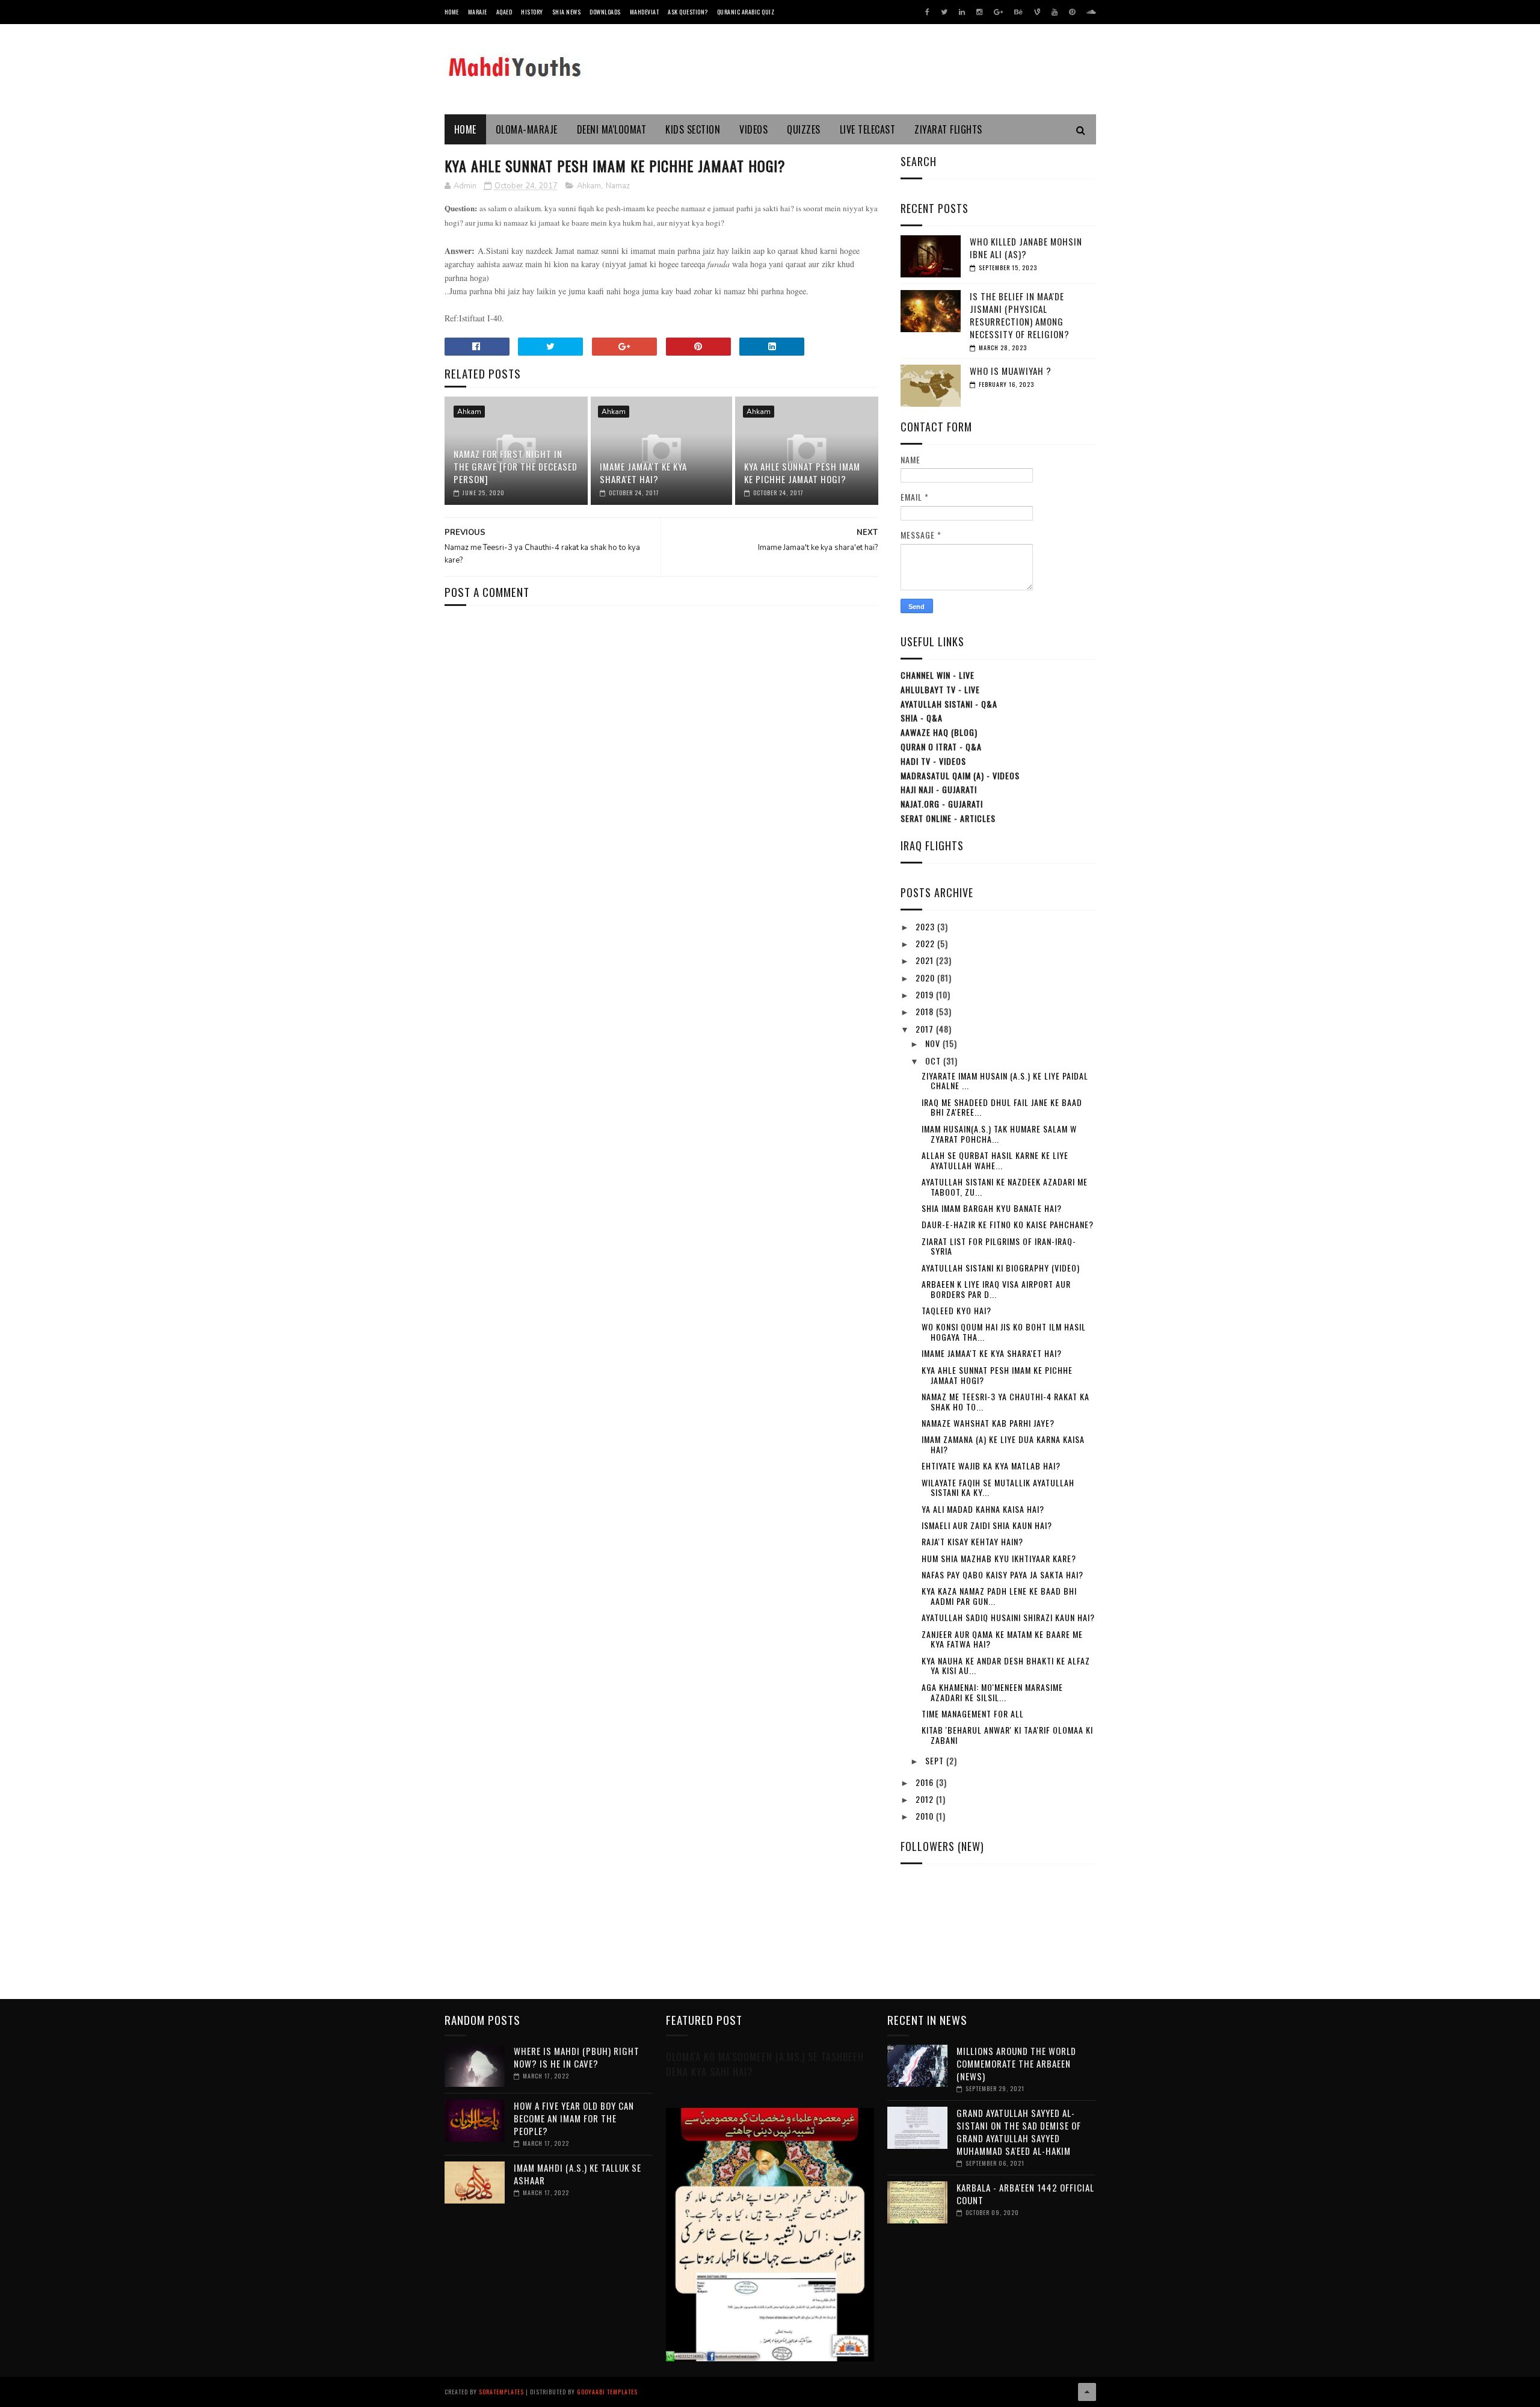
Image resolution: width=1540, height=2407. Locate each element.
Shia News (567, 12)
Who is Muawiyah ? (1011, 371)
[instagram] (979, 12)
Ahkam (589, 186)
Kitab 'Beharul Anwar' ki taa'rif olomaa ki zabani (1007, 1735)
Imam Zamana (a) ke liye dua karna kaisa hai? (1003, 1444)
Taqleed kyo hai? (956, 1310)
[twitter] (944, 12)
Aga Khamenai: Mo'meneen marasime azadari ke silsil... (992, 1692)
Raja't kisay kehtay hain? (972, 1541)
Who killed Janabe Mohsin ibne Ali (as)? (1026, 248)
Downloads (605, 12)
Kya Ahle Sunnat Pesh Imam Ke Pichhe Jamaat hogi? (802, 473)
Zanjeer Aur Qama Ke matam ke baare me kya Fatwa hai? (1002, 1639)
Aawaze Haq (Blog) (939, 732)
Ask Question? (688, 12)
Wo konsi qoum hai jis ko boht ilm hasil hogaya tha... (1004, 1332)
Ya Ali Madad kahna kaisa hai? (983, 1509)
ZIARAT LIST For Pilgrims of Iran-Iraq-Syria (999, 1246)
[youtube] (1055, 12)
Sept (936, 1760)
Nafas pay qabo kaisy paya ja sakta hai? (1003, 1574)
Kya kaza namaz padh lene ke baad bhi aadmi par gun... (999, 1596)
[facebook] (927, 12)
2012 (926, 1799)
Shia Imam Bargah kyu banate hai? (992, 1208)
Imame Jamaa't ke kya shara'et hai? (643, 473)
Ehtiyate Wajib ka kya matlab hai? (991, 1466)
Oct (934, 1061)
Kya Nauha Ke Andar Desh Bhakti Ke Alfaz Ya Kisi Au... (1006, 1666)
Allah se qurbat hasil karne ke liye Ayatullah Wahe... (995, 1160)
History (532, 12)
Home (452, 12)
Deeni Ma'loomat (612, 129)
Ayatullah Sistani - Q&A (949, 704)
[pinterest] (1072, 12)
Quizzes (804, 129)
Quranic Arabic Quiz (746, 12)
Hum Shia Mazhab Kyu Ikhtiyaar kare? (999, 1558)
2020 (926, 978)
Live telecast (868, 129)
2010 (926, 1816)
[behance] (1018, 12)
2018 (926, 1011)
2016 (926, 1782)
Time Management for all (973, 1713)
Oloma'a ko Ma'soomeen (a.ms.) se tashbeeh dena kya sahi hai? (765, 2064)
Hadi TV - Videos (933, 761)
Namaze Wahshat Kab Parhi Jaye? (988, 1423)
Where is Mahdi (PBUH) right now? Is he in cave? (577, 2057)
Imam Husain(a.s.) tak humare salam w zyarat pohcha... (999, 1134)
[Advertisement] (661, 650)
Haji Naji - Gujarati (939, 789)
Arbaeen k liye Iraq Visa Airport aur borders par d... (996, 1289)
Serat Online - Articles (948, 818)
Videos (753, 129)
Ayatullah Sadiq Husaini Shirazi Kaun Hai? (1008, 1617)
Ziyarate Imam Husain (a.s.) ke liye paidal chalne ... (1005, 1081)
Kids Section (693, 129)
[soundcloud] (1091, 12)
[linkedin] (962, 12)
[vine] (1037, 12)
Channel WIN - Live (938, 675)
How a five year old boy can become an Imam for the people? (574, 2118)
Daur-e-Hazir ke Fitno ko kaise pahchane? (1008, 1224)
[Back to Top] (1087, 2392)
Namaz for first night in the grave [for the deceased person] (516, 466)
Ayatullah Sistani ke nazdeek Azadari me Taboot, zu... (1005, 1187)
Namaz (618, 186)
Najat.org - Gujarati (942, 804)
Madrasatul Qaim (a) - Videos (960, 775)
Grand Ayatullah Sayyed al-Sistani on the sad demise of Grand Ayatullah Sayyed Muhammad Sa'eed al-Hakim (1019, 2132)
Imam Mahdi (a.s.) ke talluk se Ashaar (577, 2174)
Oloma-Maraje (527, 129)
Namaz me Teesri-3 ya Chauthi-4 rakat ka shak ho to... (1006, 1401)
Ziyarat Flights (948, 129)
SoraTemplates (501, 2392)
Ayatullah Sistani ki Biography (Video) (1001, 1268)
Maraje (478, 12)
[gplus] (998, 12)
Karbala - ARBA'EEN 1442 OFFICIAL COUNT (1025, 2194)
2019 (926, 994)
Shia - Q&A (922, 718)
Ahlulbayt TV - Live (940, 689)
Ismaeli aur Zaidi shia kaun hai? (987, 1525)
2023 (926, 926)
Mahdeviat (645, 12)
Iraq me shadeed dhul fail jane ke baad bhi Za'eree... (1002, 1107)
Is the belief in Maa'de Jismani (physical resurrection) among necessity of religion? (1020, 315)
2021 (926, 960)
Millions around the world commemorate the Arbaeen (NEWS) (1016, 2063)
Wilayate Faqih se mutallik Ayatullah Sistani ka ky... (998, 1488)
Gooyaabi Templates (607, 2392)
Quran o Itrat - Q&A (941, 746)
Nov (934, 1043)
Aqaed (504, 12)
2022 (926, 943)
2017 (926, 1029)
